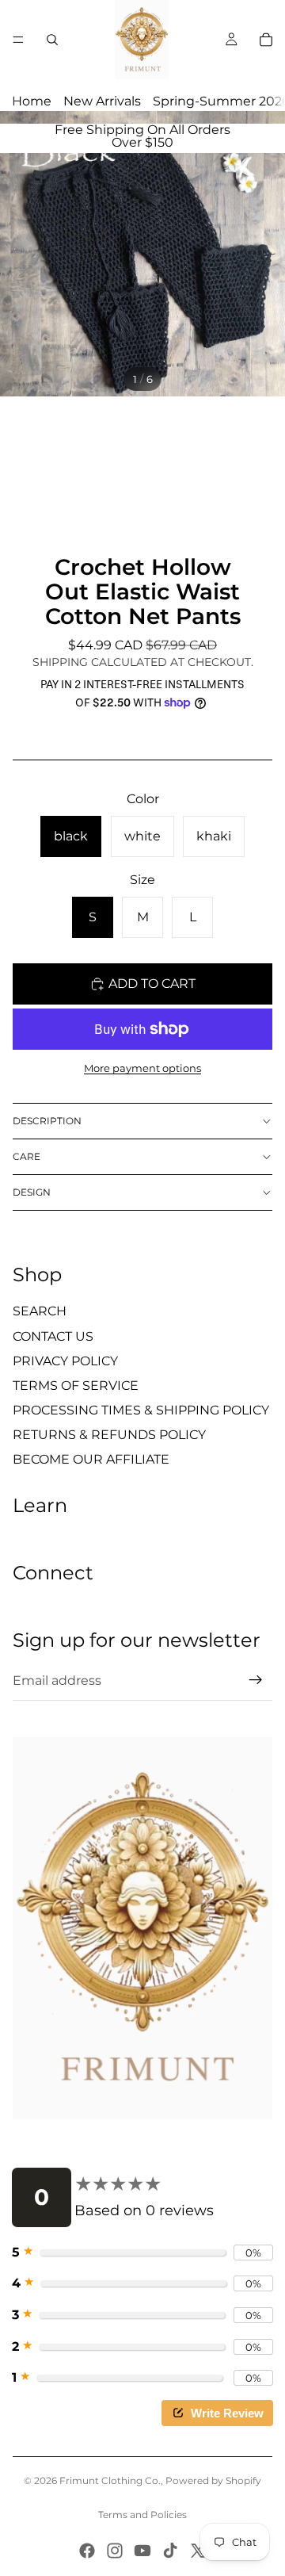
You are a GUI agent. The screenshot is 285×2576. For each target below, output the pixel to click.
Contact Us (53, 1336)
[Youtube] (142, 2551)
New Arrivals (102, 101)
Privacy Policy (65, 1361)
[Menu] (18, 40)
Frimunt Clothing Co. (110, 2480)
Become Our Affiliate (91, 1459)
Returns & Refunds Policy (109, 1435)
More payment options (142, 1068)
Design (32, 1192)
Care (27, 1156)
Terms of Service (76, 1386)
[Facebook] (87, 2551)
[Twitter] (198, 2551)
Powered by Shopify (213, 2480)
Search (40, 1311)
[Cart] (266, 40)
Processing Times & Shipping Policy (141, 1410)
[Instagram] (115, 2551)
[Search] (52, 40)
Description (47, 1121)
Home (32, 101)
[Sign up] (256, 1680)
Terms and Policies (142, 2515)
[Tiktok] (170, 2551)
